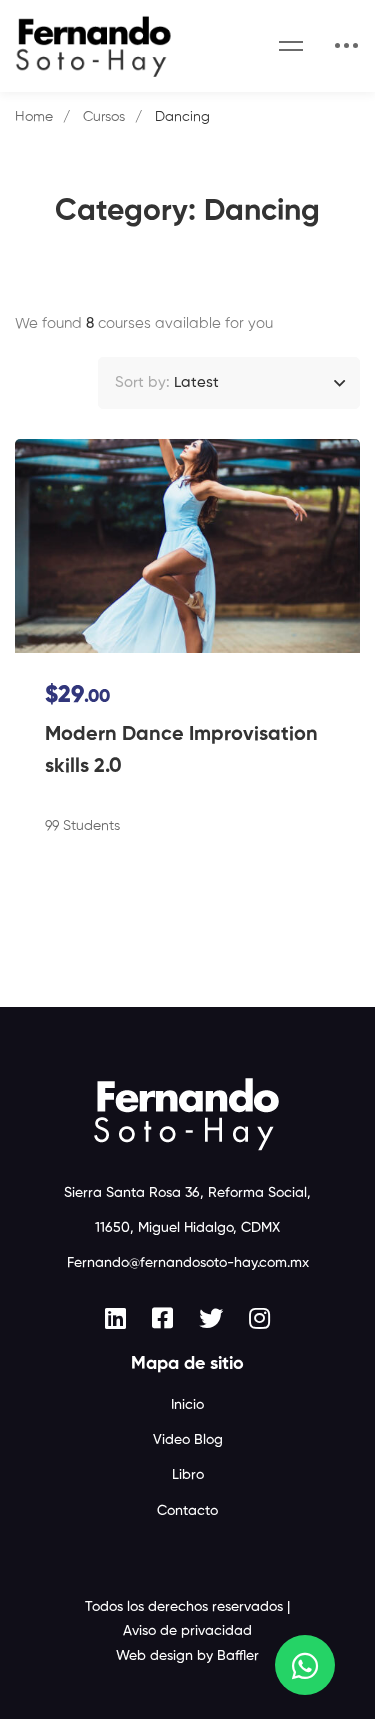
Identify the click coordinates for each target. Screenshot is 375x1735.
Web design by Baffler (187, 1656)
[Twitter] (211, 1318)
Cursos (104, 117)
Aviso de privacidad (187, 1631)
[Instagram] (259, 1318)
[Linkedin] (115, 1318)
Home (34, 117)
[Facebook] (162, 1318)
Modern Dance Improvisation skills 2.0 (181, 751)
